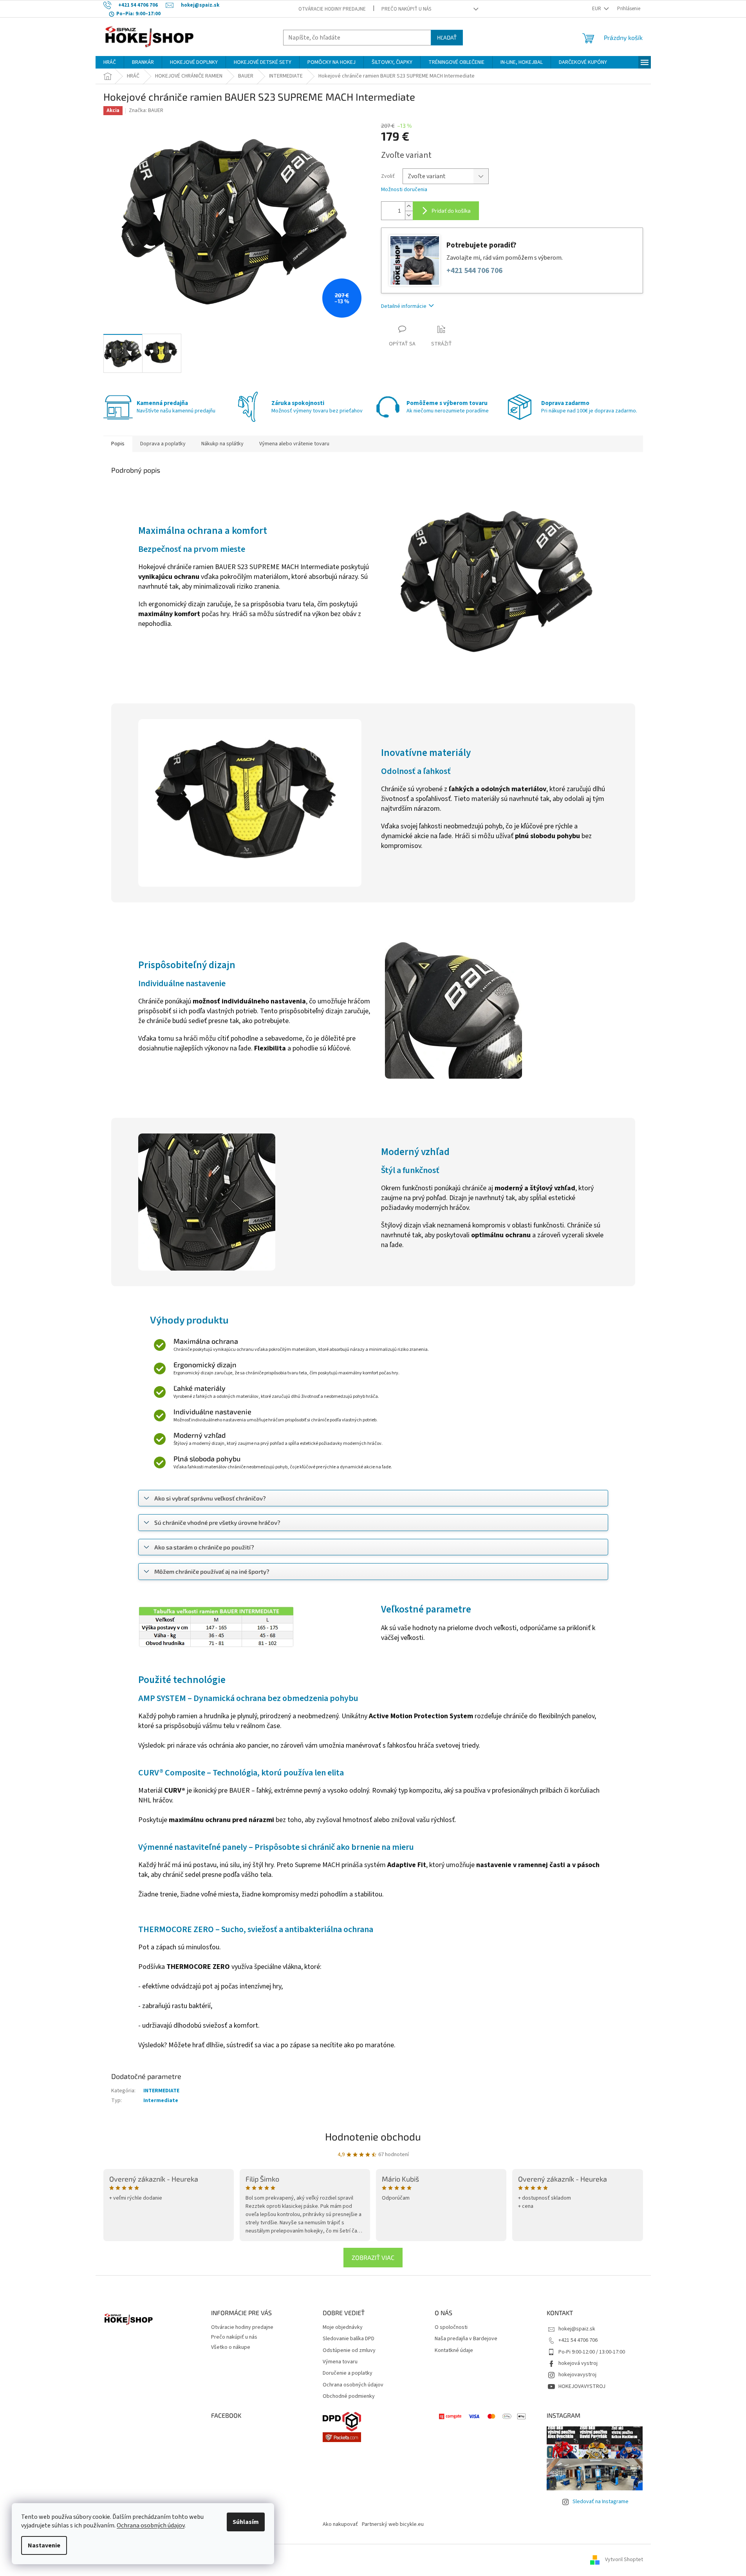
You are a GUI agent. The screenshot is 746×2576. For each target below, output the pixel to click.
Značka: (146, 110)
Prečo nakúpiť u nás (406, 9)
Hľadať (447, 37)
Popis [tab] (118, 444)
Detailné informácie (404, 306)
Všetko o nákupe (231, 2347)
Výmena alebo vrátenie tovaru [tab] (294, 444)
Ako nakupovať (340, 2524)
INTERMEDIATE (161, 2091)
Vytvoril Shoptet (624, 2560)
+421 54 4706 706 (578, 2340)
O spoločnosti (451, 2327)
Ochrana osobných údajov (151, 2525)
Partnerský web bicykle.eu (393, 2524)
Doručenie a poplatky (348, 2373)
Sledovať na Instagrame (601, 2502)
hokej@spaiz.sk (577, 2329)
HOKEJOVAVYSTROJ (582, 2386)
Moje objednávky (343, 2327)
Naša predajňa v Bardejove (466, 2339)
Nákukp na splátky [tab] (222, 444)
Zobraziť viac (373, 2257)
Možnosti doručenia (404, 190)
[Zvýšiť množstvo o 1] (409, 206)
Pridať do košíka (451, 211)
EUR (597, 9)
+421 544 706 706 (474, 271)
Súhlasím (246, 2522)
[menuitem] (110, 62)
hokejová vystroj (578, 2363)
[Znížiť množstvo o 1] (409, 215)
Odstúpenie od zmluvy (349, 2351)
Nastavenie (44, 2545)
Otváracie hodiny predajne (332, 9)
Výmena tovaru (340, 2362)
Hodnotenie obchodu (373, 2136)
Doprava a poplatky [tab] (163, 444)
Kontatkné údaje (454, 2351)
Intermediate (161, 2101)
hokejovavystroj (577, 2375)
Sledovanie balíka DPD (349, 2339)
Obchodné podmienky (349, 2396)
